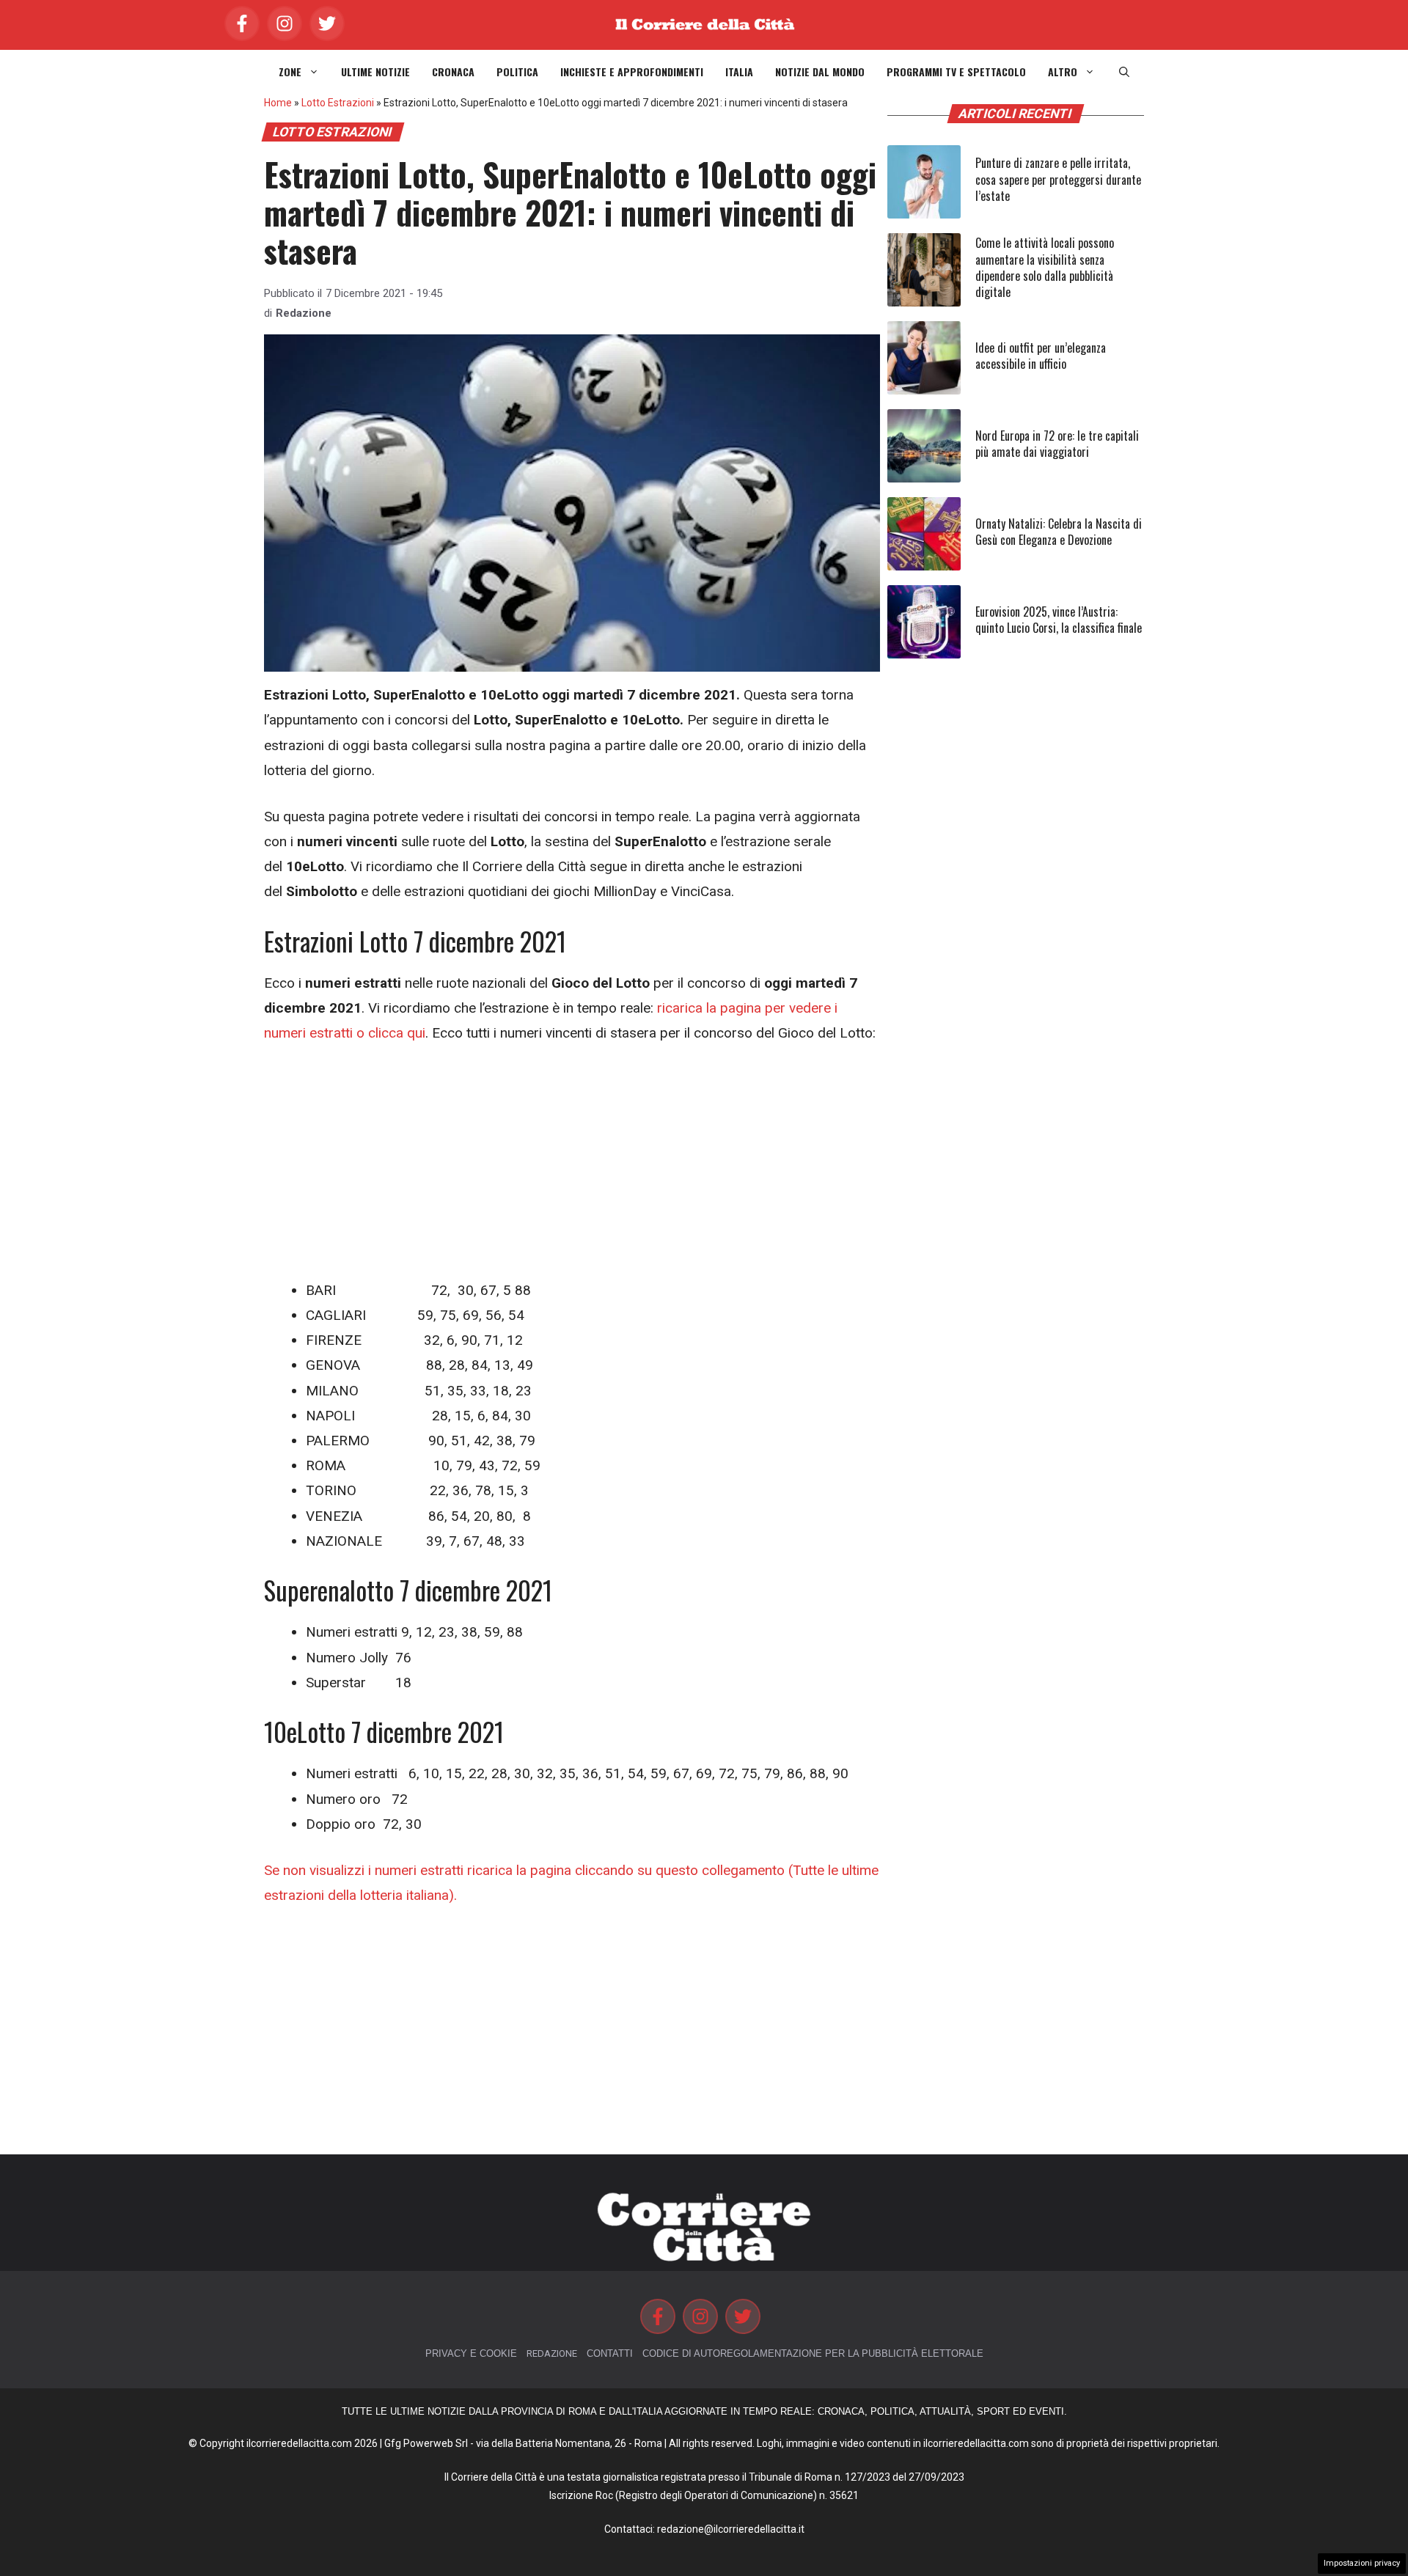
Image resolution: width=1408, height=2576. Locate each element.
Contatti (610, 2353)
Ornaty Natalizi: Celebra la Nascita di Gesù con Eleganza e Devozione (1059, 532)
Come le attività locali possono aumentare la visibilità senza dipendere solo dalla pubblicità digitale (1045, 267)
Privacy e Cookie (471, 2353)
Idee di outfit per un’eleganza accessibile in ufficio (1041, 356)
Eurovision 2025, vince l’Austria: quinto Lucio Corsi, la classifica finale (1059, 620)
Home (278, 103)
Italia (739, 72)
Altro (1063, 72)
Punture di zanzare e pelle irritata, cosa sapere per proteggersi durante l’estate (1058, 179)
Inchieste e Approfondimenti (632, 72)
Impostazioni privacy (1362, 2563)
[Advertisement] (572, 1170)
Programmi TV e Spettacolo (956, 72)
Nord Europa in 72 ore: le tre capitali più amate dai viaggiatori (1057, 444)
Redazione (304, 313)
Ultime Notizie (375, 72)
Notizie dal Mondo (820, 72)
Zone (290, 72)
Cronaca (453, 72)
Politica (517, 72)
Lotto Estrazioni (338, 103)
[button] (1124, 72)
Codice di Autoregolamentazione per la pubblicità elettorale (813, 2353)
